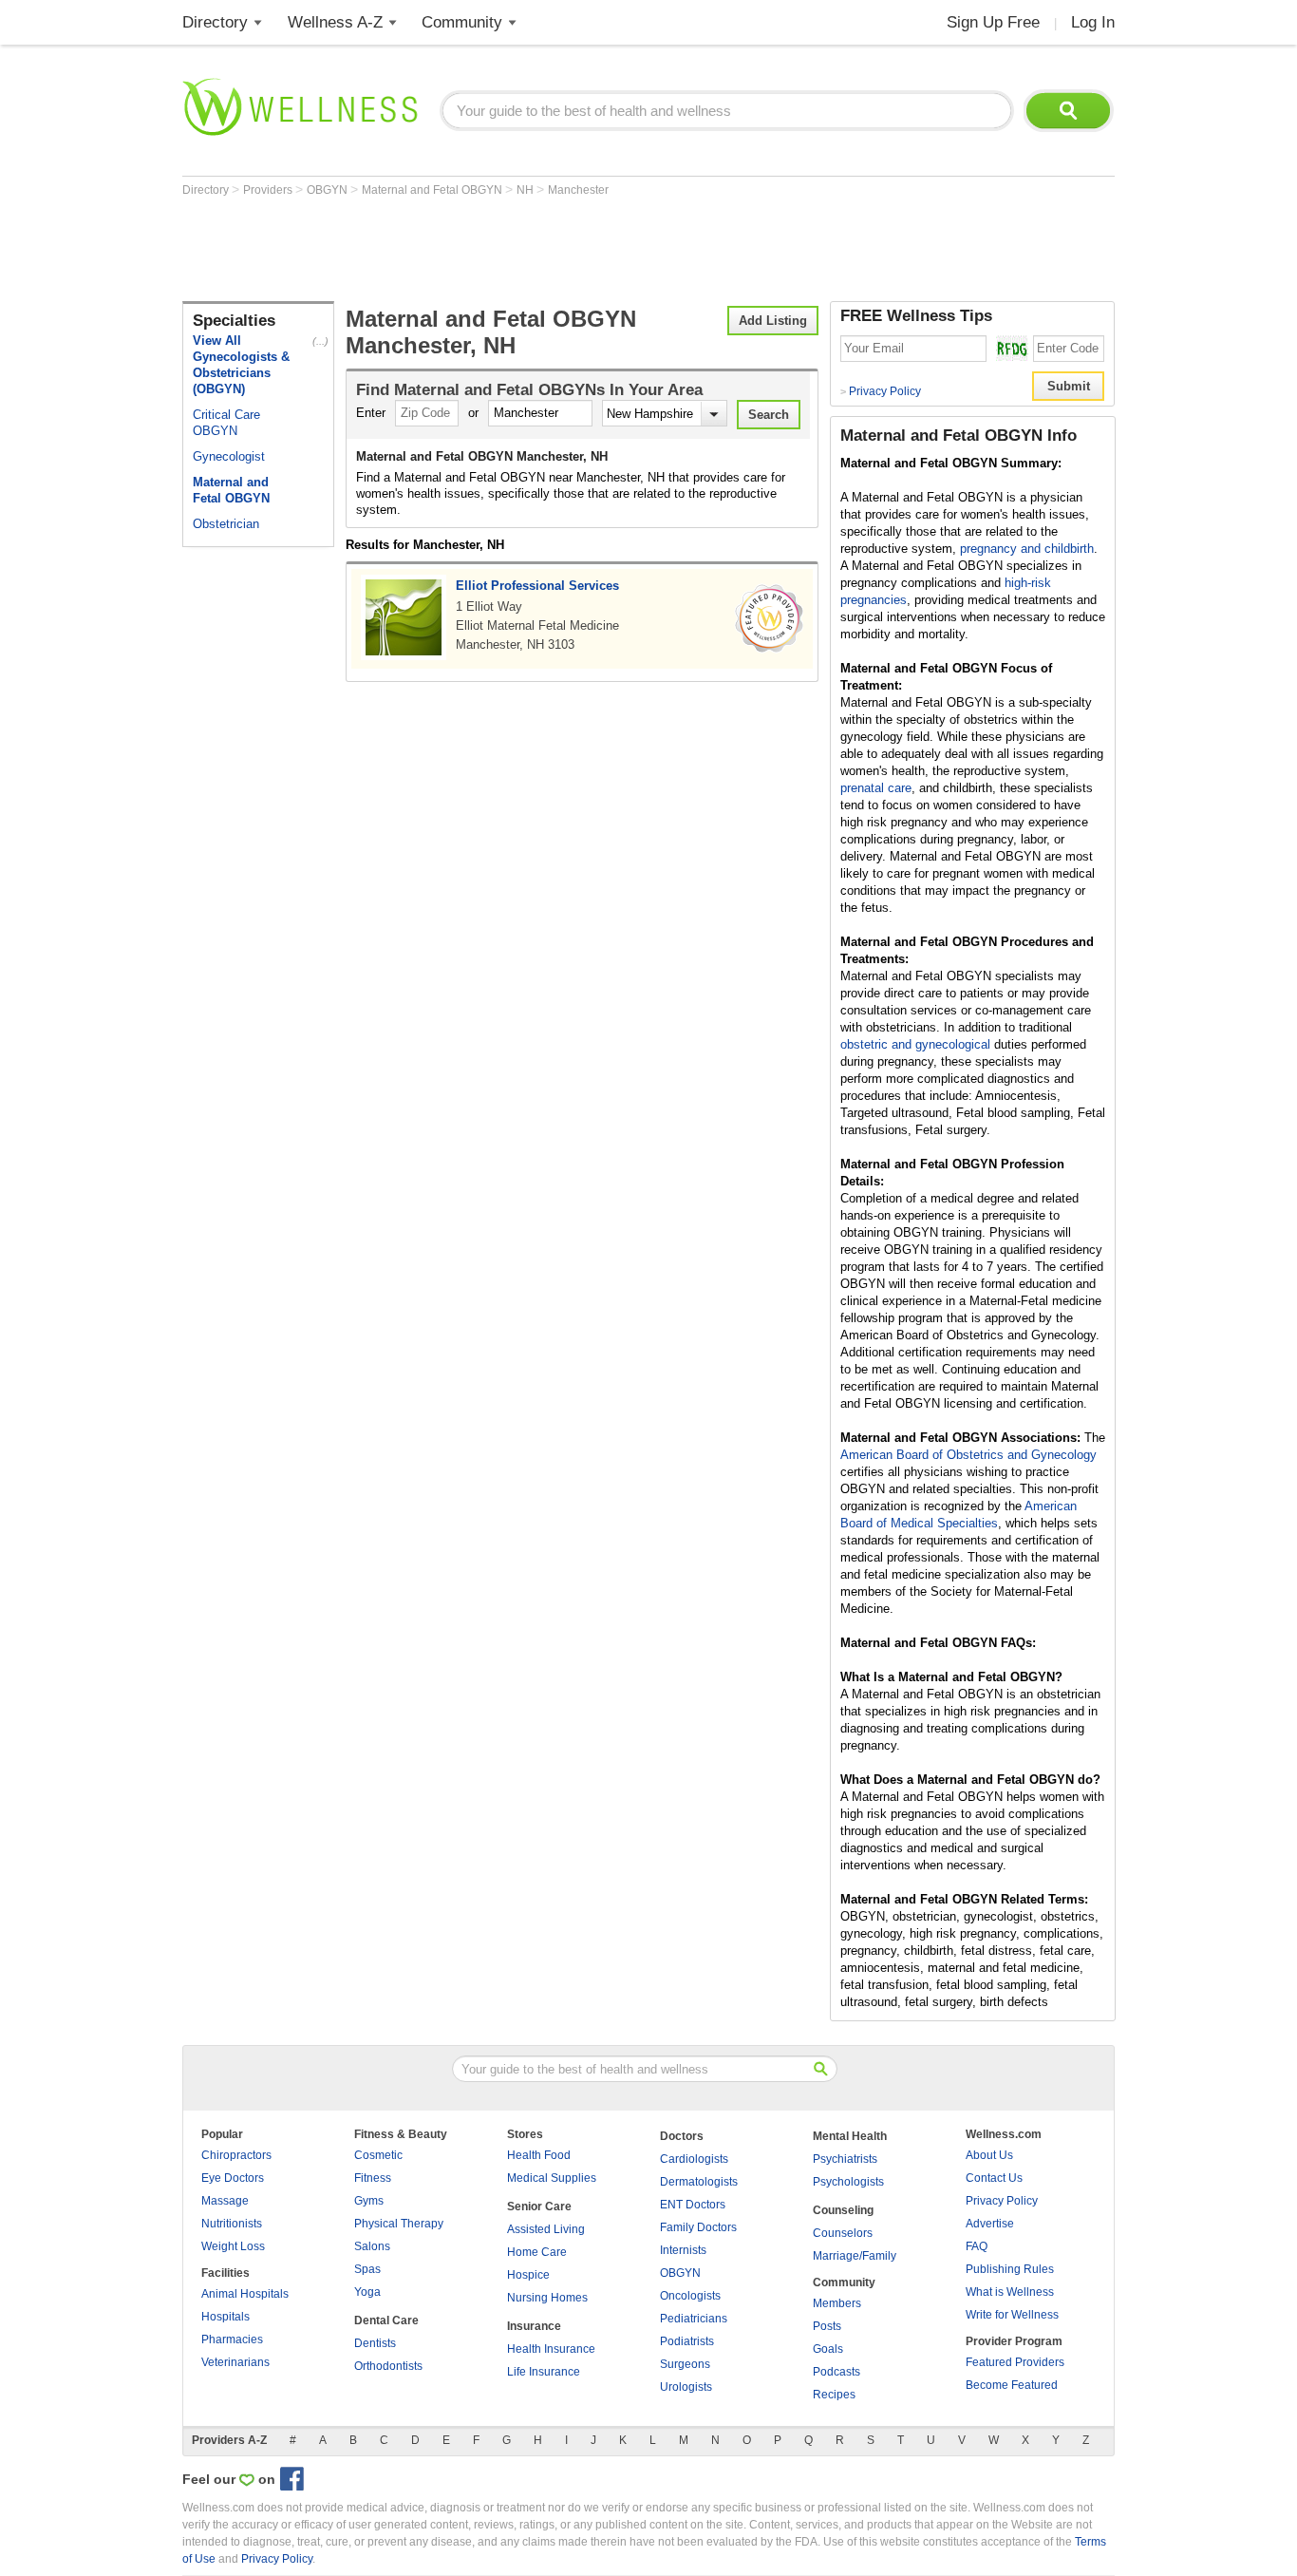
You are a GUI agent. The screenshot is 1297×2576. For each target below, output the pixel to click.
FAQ (977, 2246)
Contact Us (994, 2178)
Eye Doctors (233, 2178)
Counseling (843, 2210)
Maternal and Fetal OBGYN (433, 190)
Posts (827, 2326)
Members (837, 2303)
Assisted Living (546, 2229)
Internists (683, 2250)
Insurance (534, 2326)
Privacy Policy (881, 391)
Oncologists (690, 2296)
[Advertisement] (528, 249)
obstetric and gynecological (915, 1044)
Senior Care (539, 2207)
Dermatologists (699, 2182)
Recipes (834, 2395)
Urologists (686, 2387)
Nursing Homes (547, 2298)
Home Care (537, 2252)
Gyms (369, 2201)
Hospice (528, 2275)
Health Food (539, 2155)
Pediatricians (694, 2319)
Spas (367, 2269)
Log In (1093, 22)
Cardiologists (694, 2159)
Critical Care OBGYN (226, 423)
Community (462, 22)
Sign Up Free (993, 22)
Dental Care (386, 2320)
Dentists (375, 2343)
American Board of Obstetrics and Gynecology (968, 1455)
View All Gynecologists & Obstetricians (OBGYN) (241, 365)
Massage (225, 2201)
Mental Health (850, 2136)
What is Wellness (1010, 2292)
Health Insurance (551, 2349)
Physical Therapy (399, 2224)
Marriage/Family (855, 2256)
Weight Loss (233, 2246)
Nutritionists (232, 2224)
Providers (269, 190)
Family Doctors (698, 2227)
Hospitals (226, 2317)
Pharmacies (232, 2339)
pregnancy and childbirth (1027, 549)
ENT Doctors (693, 2205)
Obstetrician (226, 524)
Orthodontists (388, 2366)
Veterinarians (235, 2362)
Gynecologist (229, 456)
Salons (372, 2246)
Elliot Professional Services (537, 586)
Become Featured (1012, 2385)
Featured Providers (1015, 2362)
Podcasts (836, 2372)
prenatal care (876, 788)
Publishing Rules (1010, 2269)
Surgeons (685, 2364)
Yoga (367, 2292)
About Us (989, 2155)
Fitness (373, 2178)
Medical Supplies (552, 2178)
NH (526, 190)
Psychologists (848, 2182)
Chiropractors (236, 2155)
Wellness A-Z (335, 22)
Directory (215, 22)
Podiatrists (687, 2341)
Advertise (990, 2224)
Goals (828, 2349)
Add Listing (773, 321)
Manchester (578, 190)
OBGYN (329, 190)
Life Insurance (544, 2372)
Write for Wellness (1012, 2315)
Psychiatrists (845, 2159)
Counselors (843, 2233)
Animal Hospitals (245, 2294)
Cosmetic (378, 2155)
